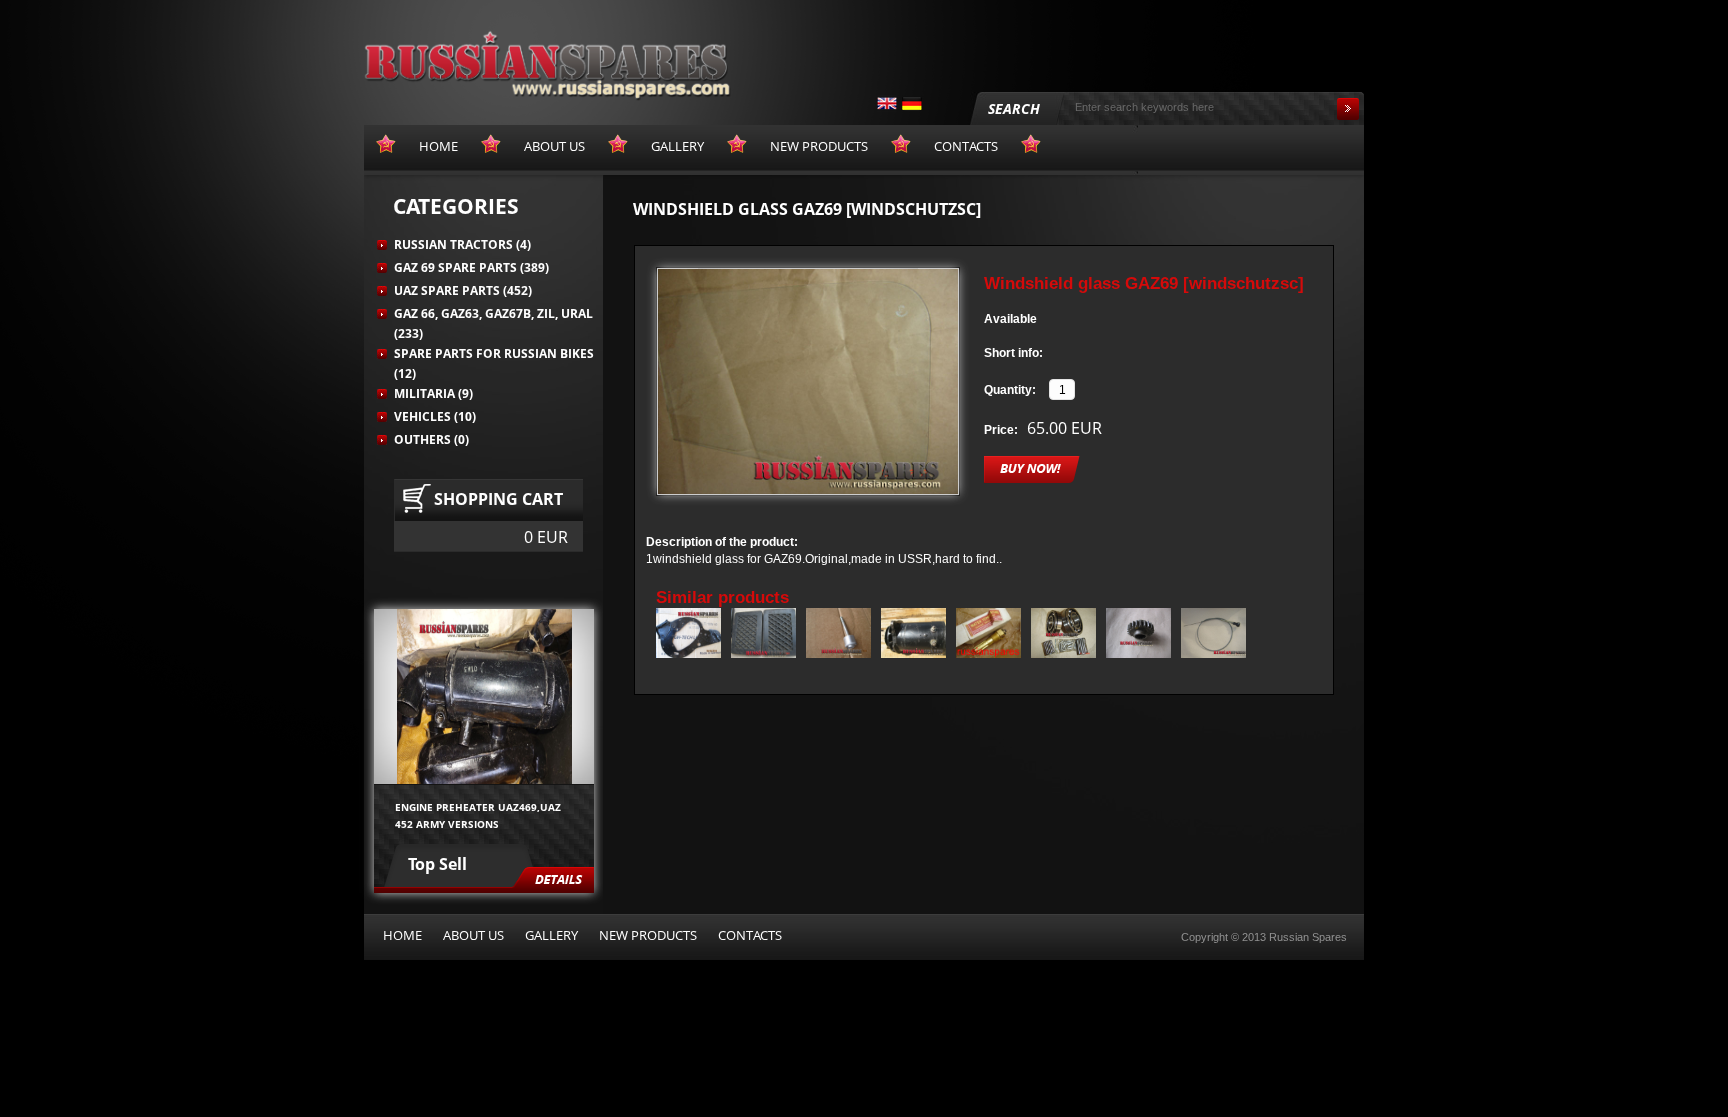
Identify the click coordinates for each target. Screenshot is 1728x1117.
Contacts (750, 935)
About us (473, 935)
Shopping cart (498, 499)
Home (402, 935)
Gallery (551, 935)
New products (648, 935)
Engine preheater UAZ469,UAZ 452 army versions (478, 815)
